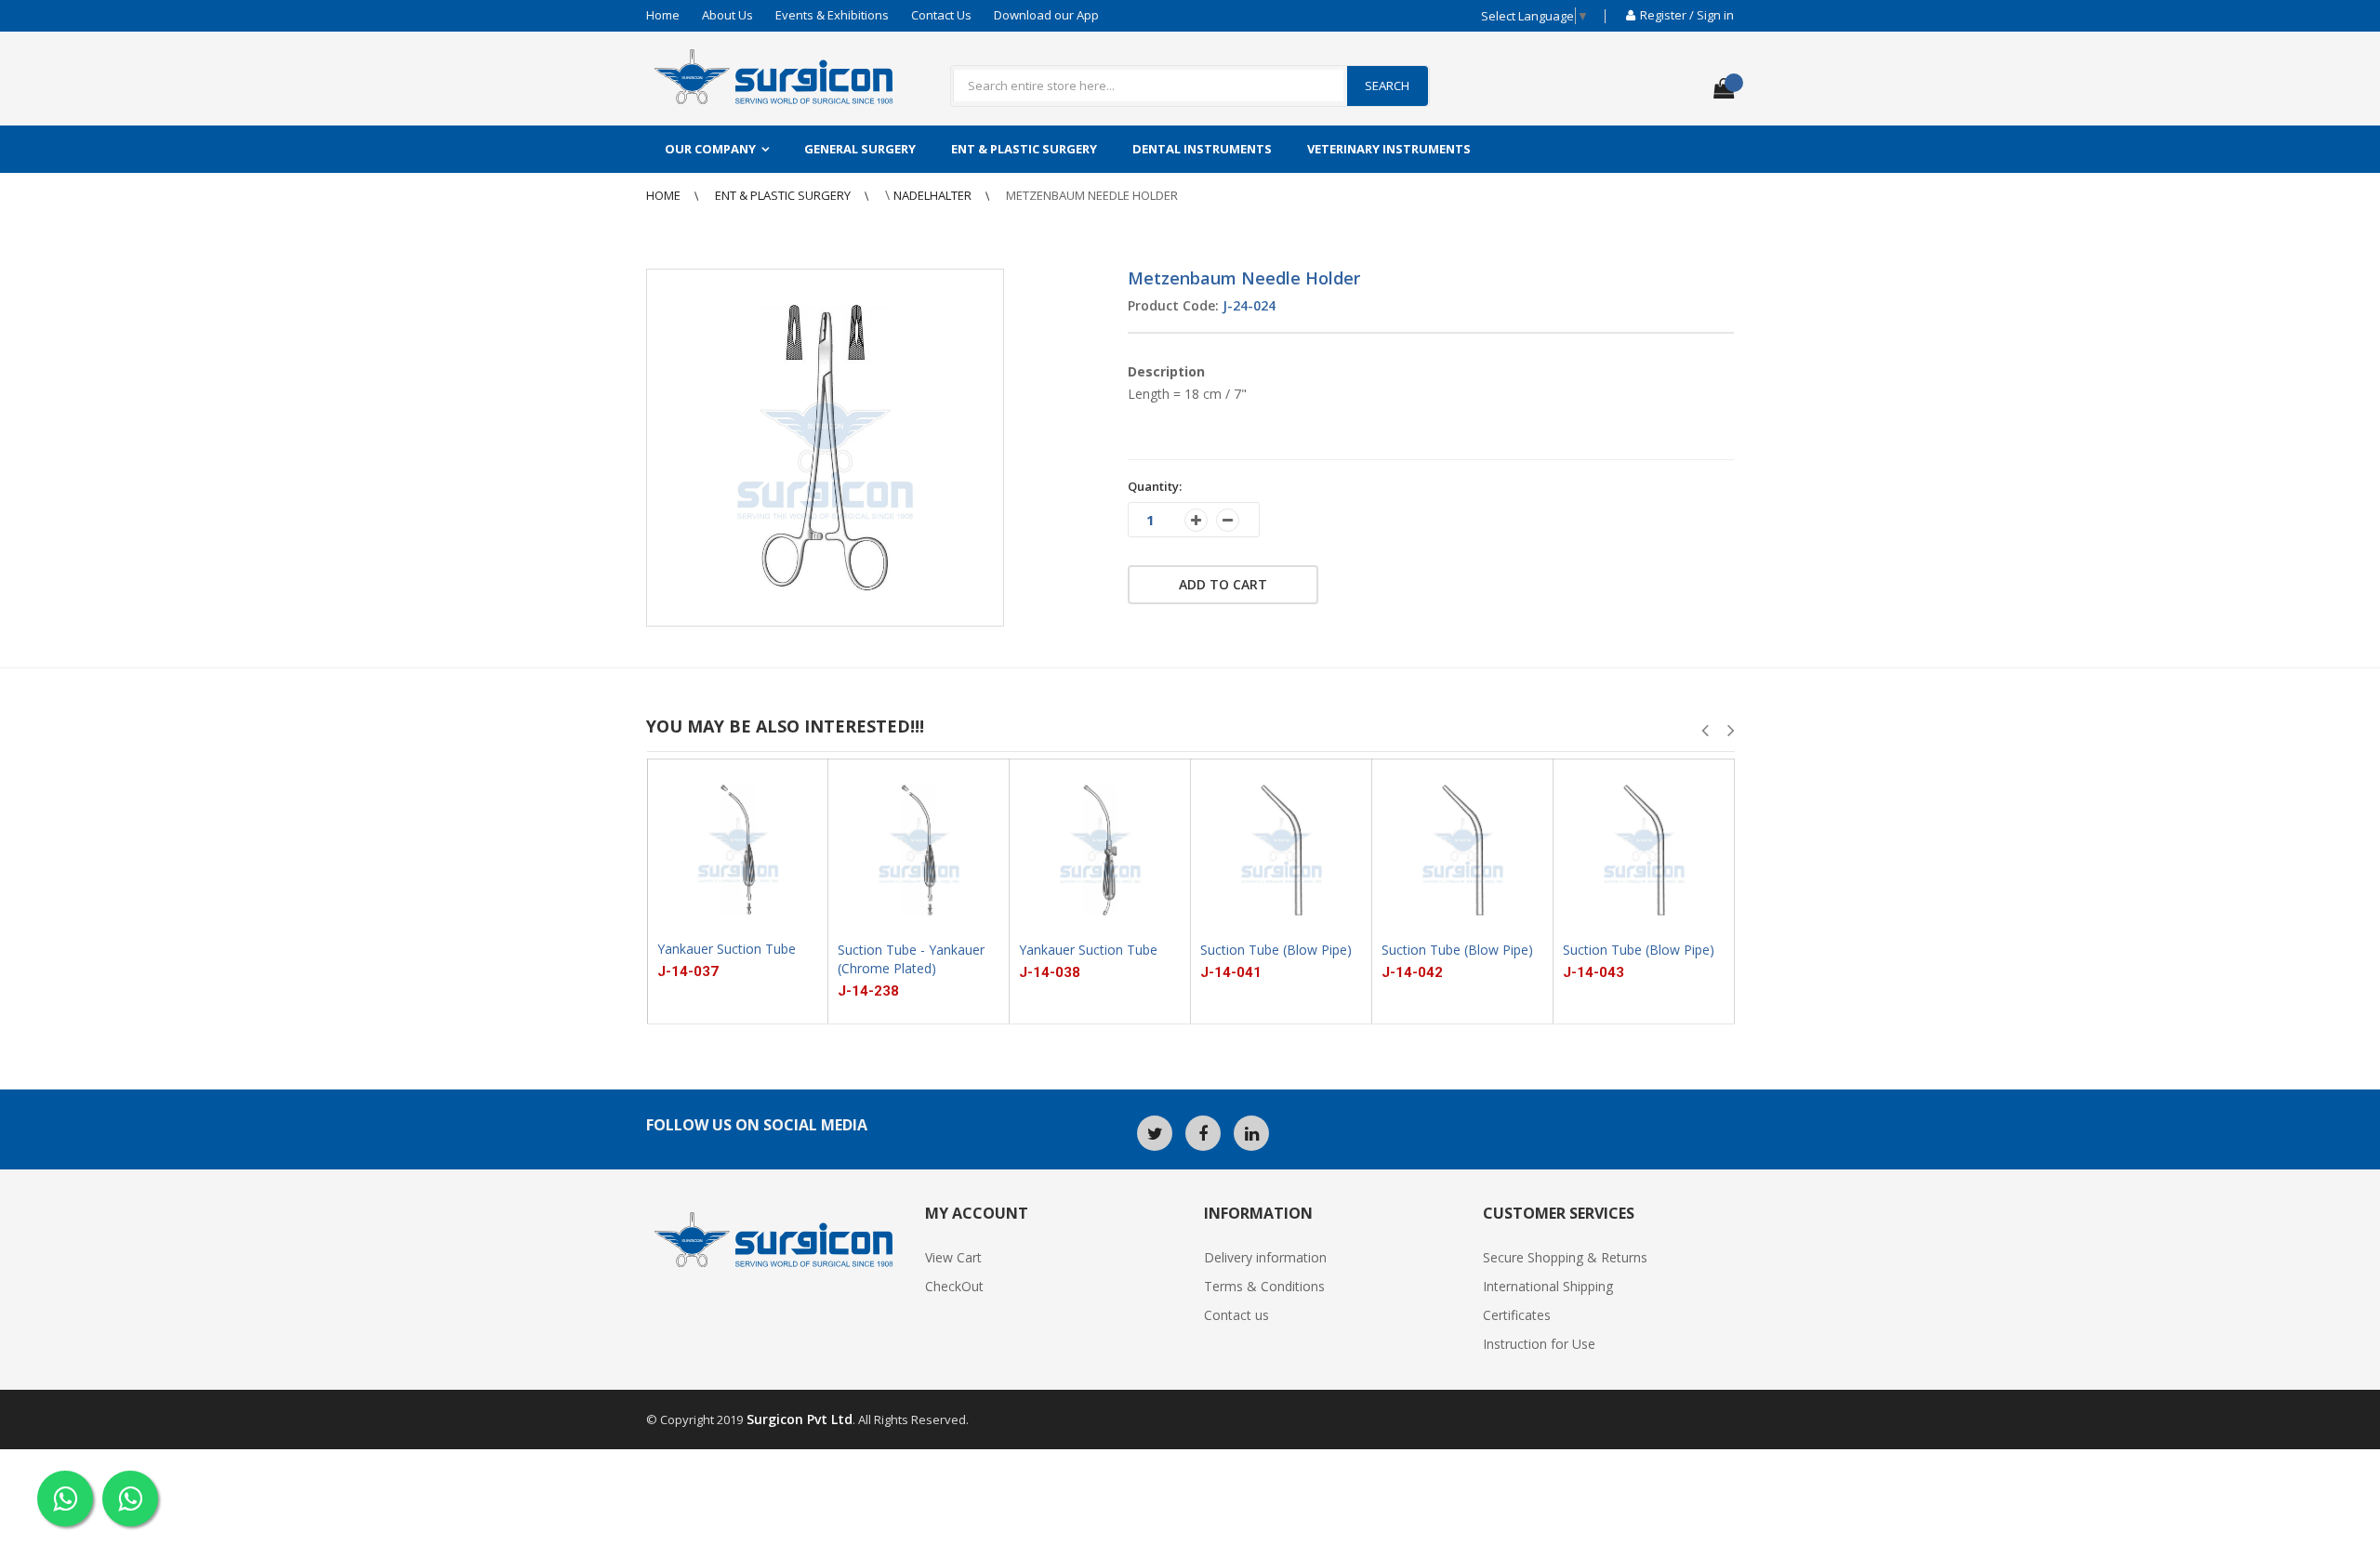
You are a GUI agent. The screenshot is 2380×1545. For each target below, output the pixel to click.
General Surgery (860, 149)
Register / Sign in (1687, 15)
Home (663, 15)
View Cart (953, 1257)
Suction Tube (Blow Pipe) (1276, 950)
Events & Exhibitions (832, 15)
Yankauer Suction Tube (727, 949)
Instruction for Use (1539, 1344)
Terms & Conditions (1264, 1286)
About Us (727, 15)
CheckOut (954, 1286)
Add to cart (1223, 584)
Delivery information (1265, 1257)
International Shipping (1548, 1286)
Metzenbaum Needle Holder (1092, 195)
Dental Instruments (1202, 149)
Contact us (1236, 1315)
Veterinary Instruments (1389, 149)
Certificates (1517, 1315)
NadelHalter (934, 195)
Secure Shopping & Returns (1565, 1257)
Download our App (1046, 15)
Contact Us (941, 15)
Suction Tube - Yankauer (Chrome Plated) (911, 959)
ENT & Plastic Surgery (1024, 149)
